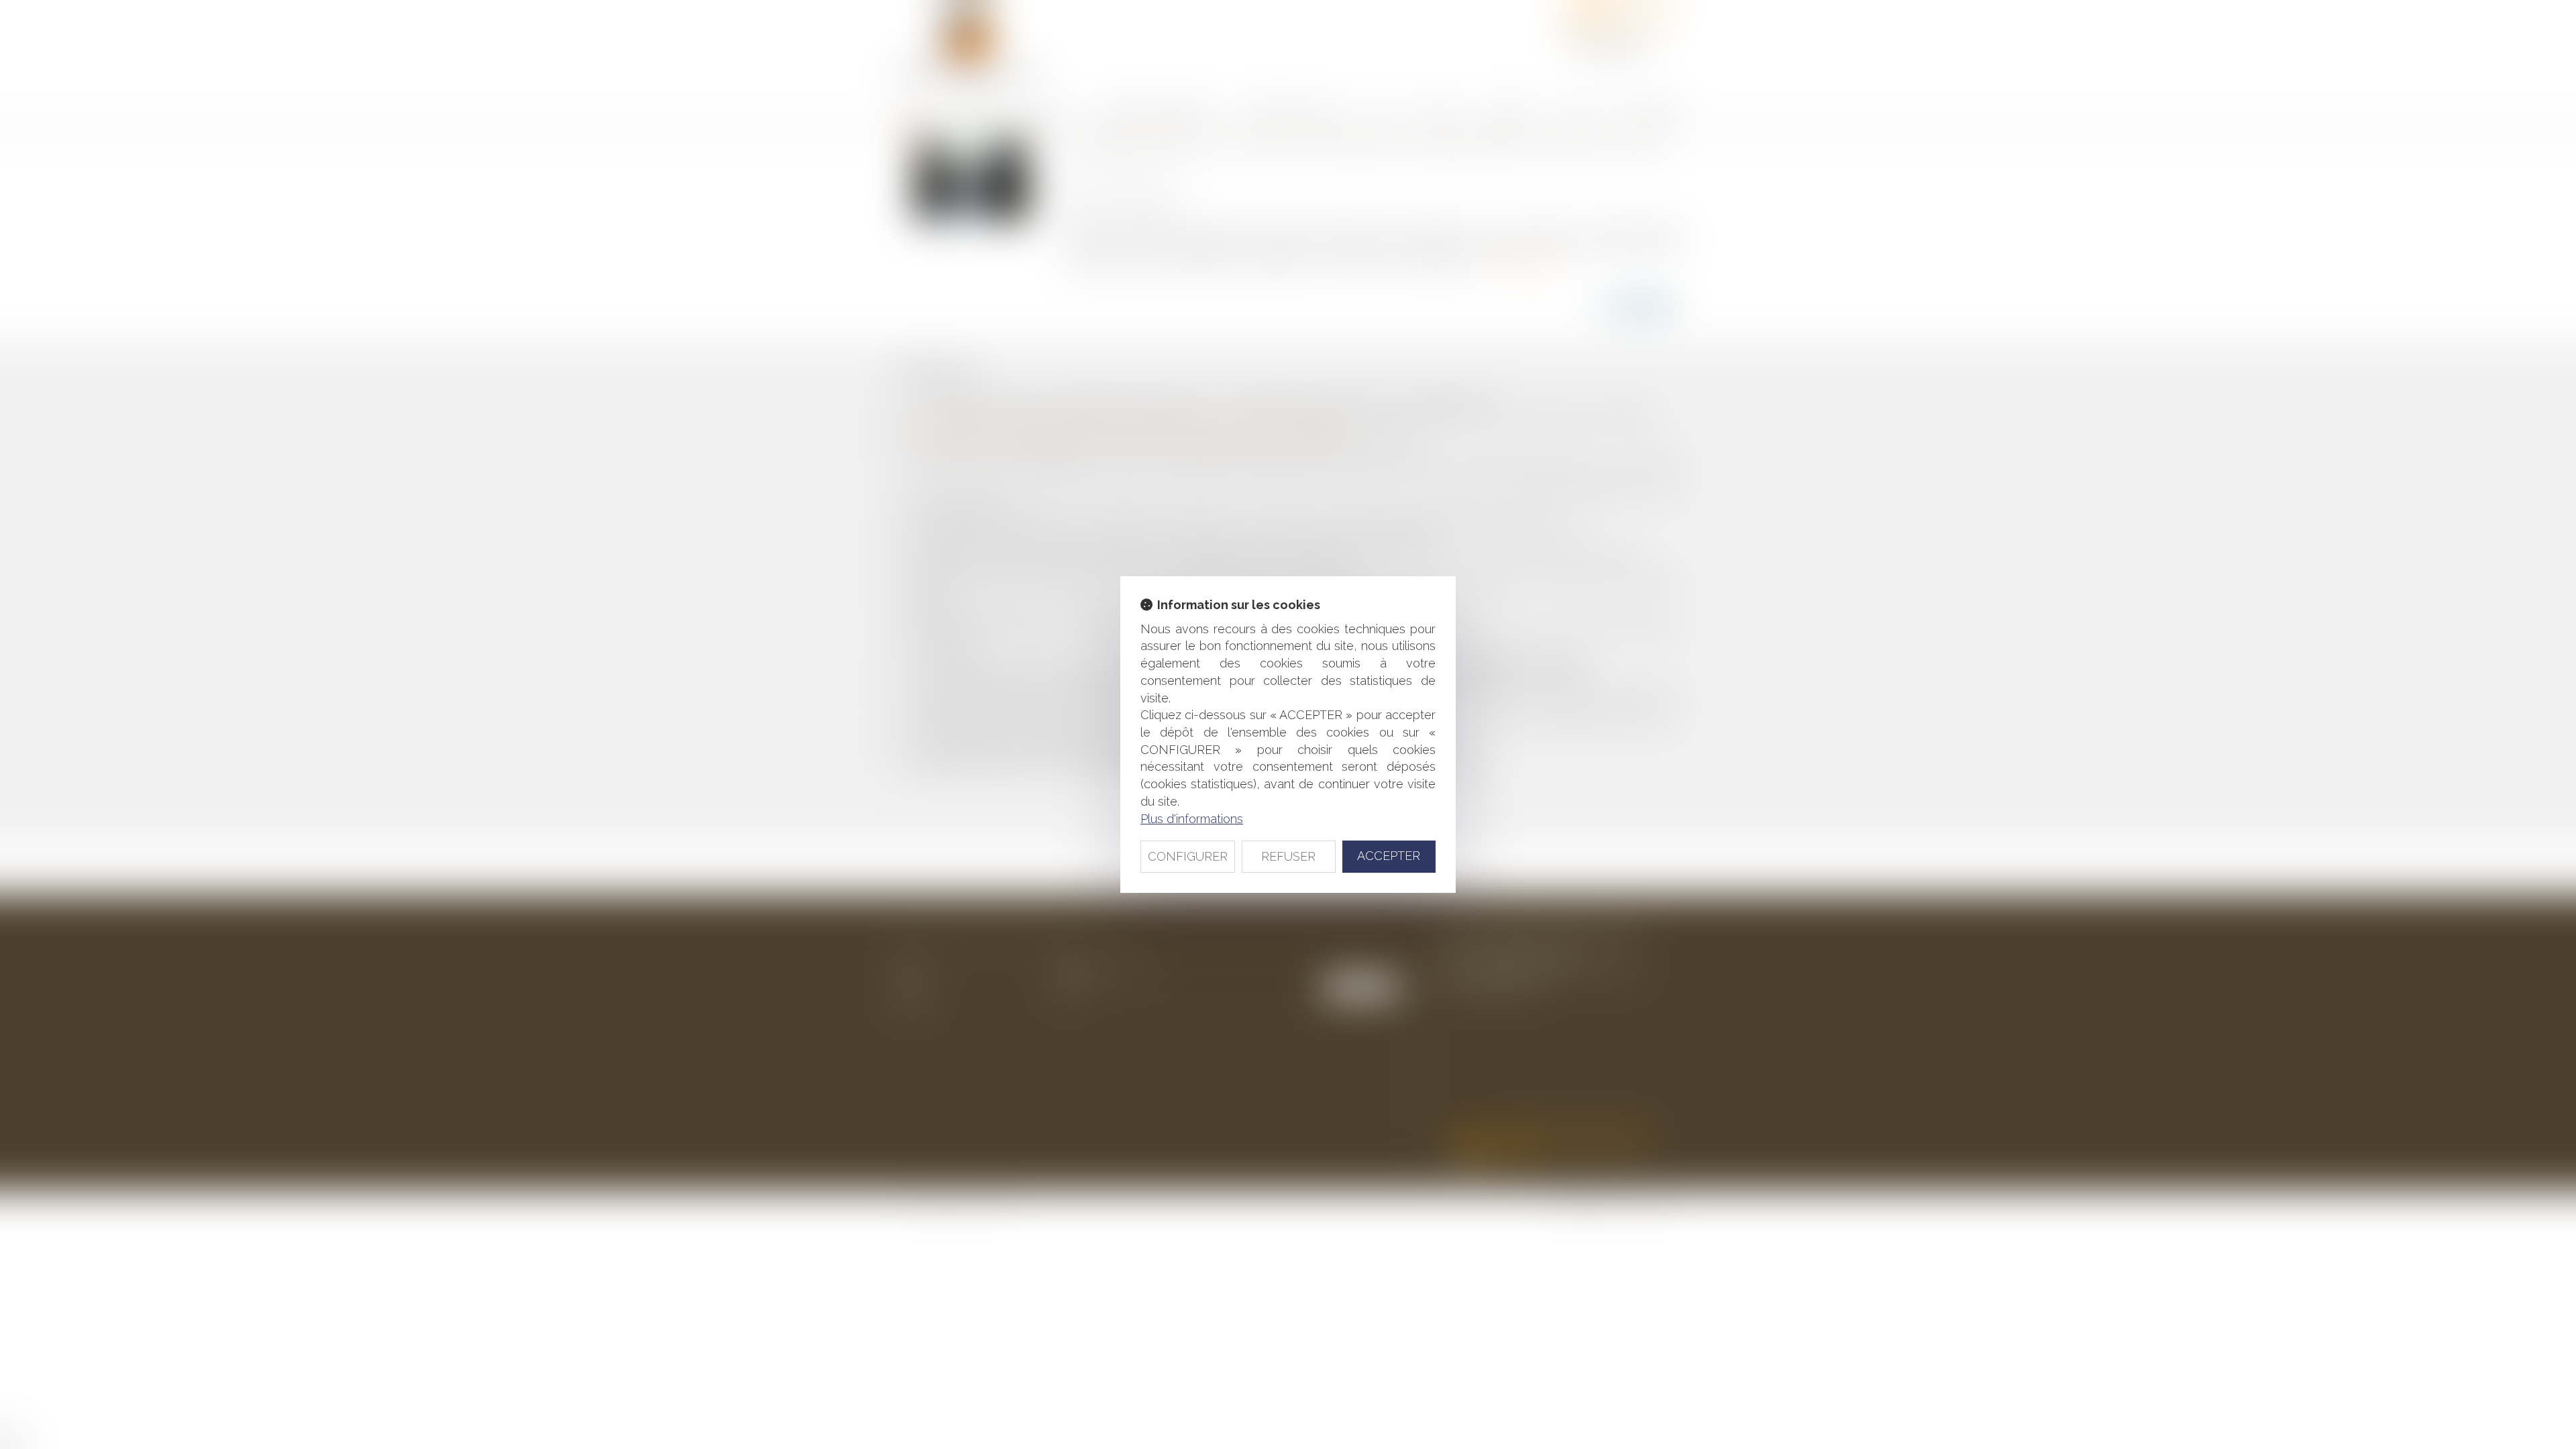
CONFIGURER (1188, 856)
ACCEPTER (1389, 856)
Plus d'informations (1192, 819)
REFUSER (1288, 856)
